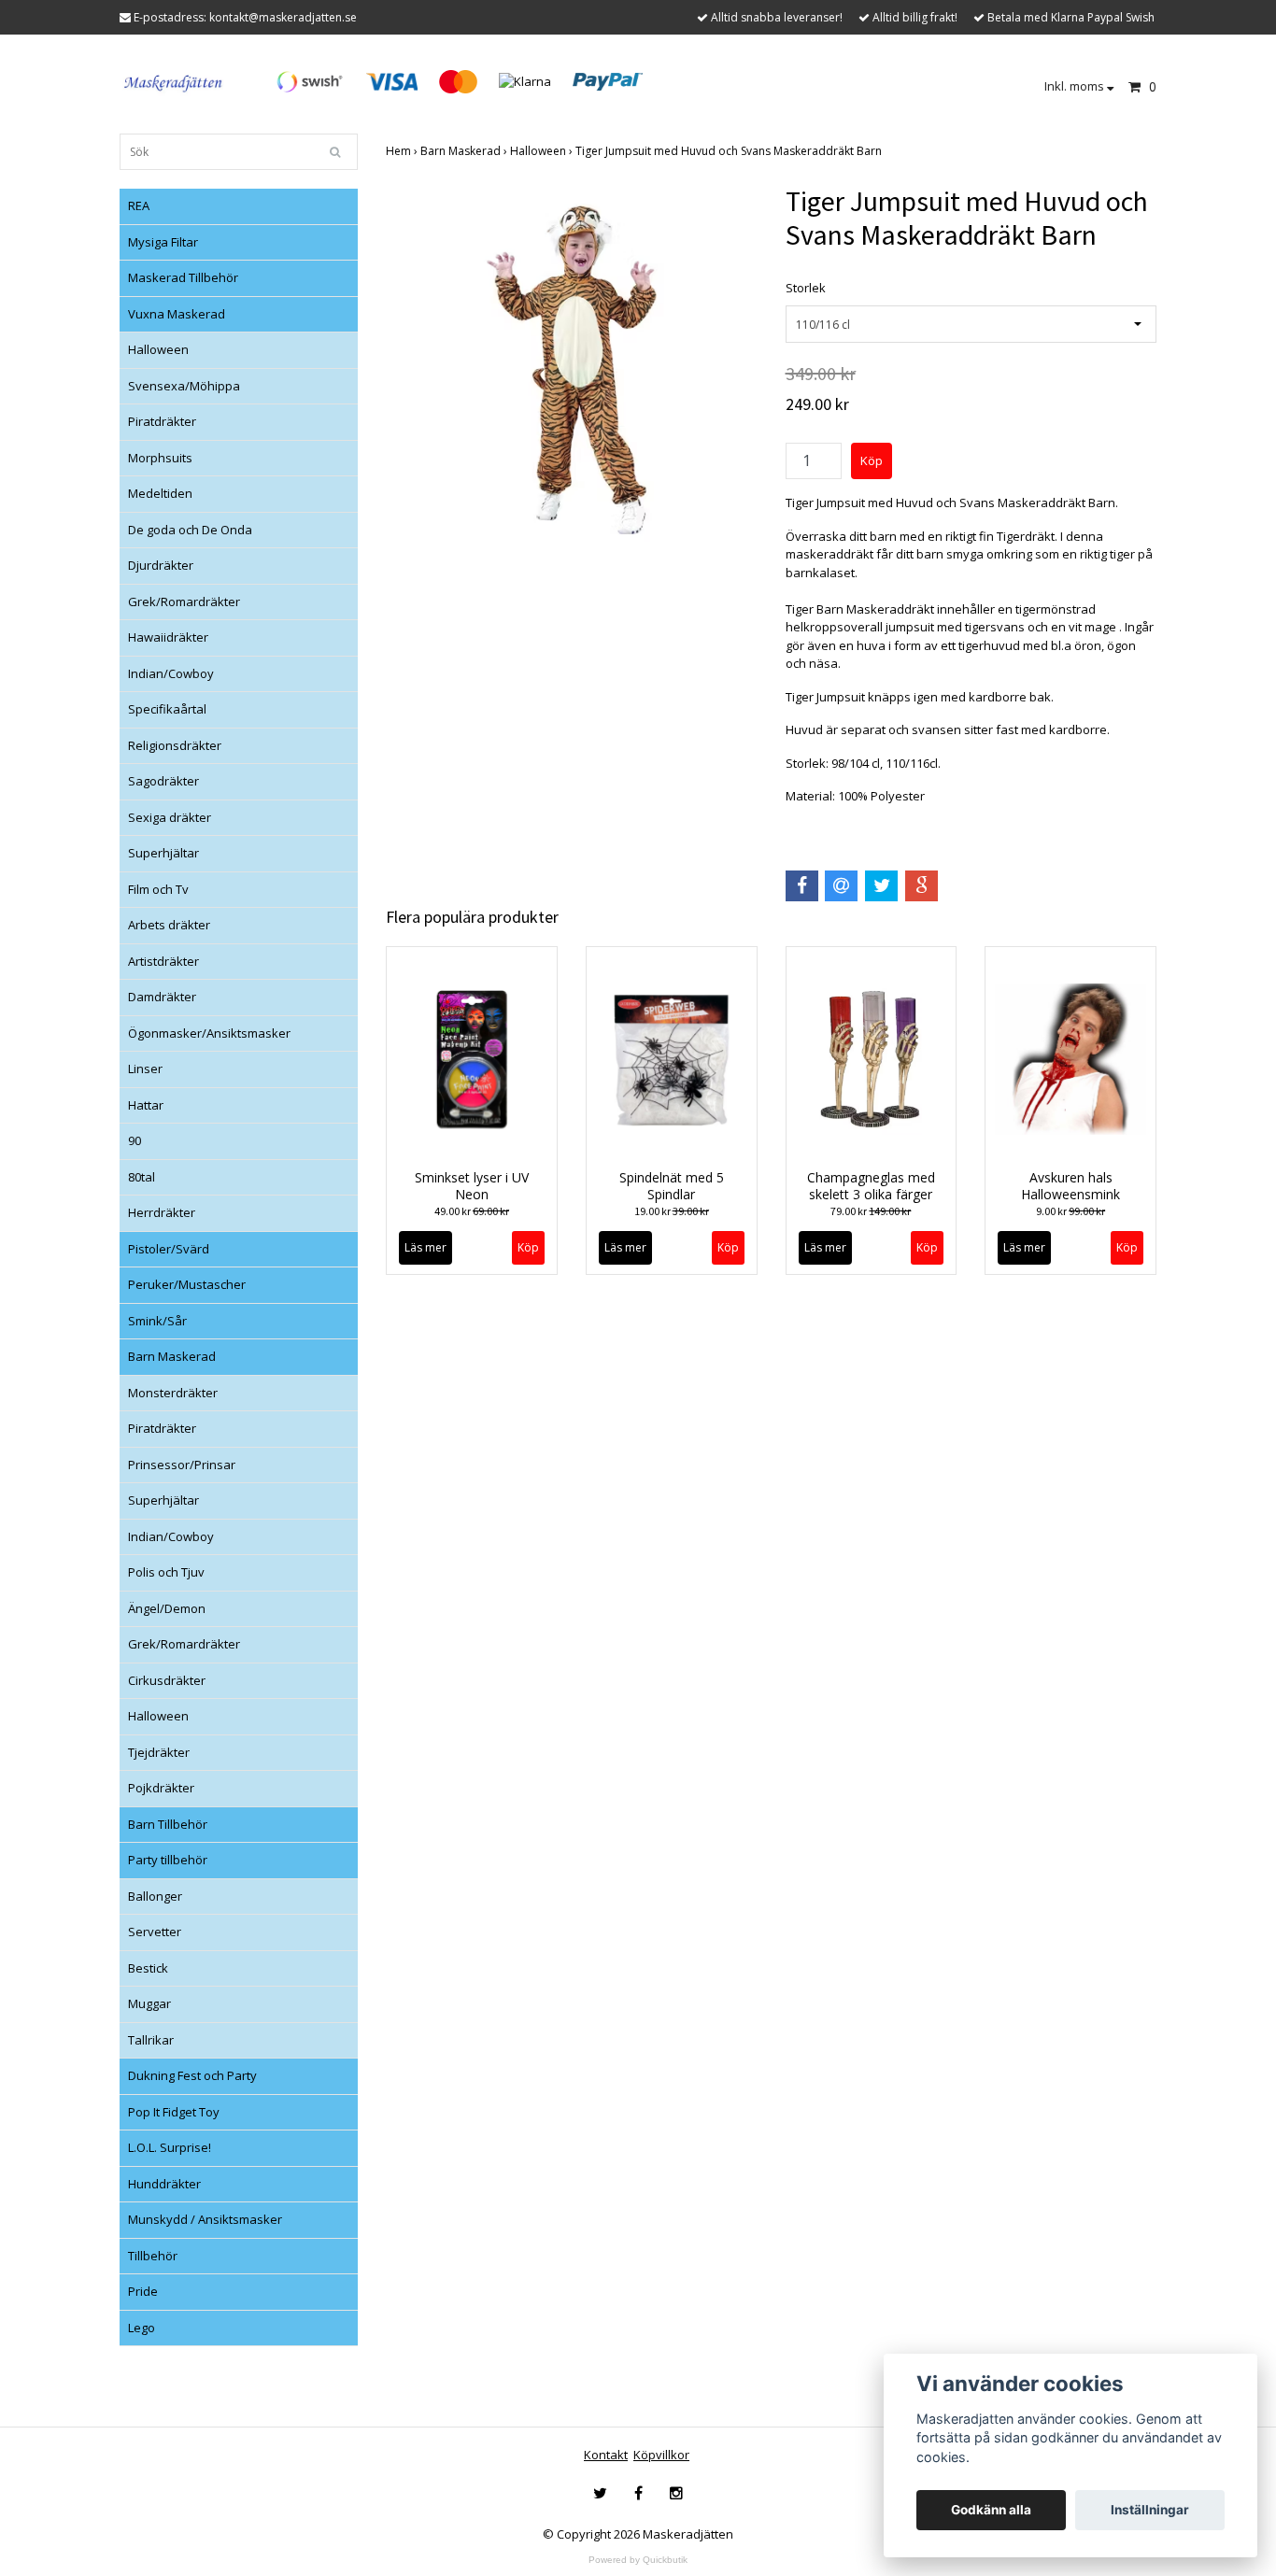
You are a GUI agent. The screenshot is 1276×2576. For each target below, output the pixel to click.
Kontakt (606, 2455)
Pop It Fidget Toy (174, 2112)
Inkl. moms (1076, 86)
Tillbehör (153, 2256)
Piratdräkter (162, 421)
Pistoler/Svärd (169, 1249)
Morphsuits (160, 458)
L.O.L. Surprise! (170, 2147)
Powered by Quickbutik (638, 2560)
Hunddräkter (164, 2184)
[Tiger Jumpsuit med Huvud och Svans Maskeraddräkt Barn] (572, 370)
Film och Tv (158, 889)
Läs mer (425, 1247)
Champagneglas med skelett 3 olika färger (871, 1186)
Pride (143, 2291)
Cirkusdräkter (167, 1680)
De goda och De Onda (190, 530)
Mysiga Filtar (163, 242)
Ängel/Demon (167, 1608)
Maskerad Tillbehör (183, 277)
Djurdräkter (161, 565)
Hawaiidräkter (168, 637)
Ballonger (155, 1896)
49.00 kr (472, 1211)
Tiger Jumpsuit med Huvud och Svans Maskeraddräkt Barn (730, 151)
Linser (145, 1069)
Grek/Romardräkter (184, 602)
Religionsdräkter (175, 745)
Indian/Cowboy (171, 673)
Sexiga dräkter (170, 817)
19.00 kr (672, 1211)
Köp (927, 1247)
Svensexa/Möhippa (184, 386)
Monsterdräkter (173, 1393)
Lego (142, 2328)
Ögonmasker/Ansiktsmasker (209, 1033)
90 (135, 1140)
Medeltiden (160, 493)
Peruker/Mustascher (187, 1284)
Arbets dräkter (169, 925)
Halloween (158, 349)
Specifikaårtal (167, 709)
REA (139, 205)
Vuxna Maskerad (177, 314)
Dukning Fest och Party (192, 2075)
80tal (142, 1177)
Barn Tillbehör (168, 1824)
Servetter (155, 1932)
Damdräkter (162, 997)
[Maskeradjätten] (174, 80)
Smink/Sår (157, 1321)
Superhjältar (163, 853)
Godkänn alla (991, 2510)
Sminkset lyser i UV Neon (472, 1186)
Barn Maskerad (172, 1356)
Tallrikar (151, 2040)
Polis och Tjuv (166, 1572)
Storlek (806, 288)
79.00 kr (871, 1211)
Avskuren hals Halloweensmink (1070, 1186)
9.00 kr (1070, 1211)
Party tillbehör (168, 1860)
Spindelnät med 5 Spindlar (672, 1186)
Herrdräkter (162, 1212)
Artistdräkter (163, 961)
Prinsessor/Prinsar (182, 1465)
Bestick (148, 1968)
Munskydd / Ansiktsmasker (205, 2219)
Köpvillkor (661, 2455)
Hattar (146, 1105)
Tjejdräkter (159, 1752)
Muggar (149, 2003)
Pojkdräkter (161, 1788)
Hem (403, 151)
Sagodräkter (163, 781)
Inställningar (1150, 2510)
